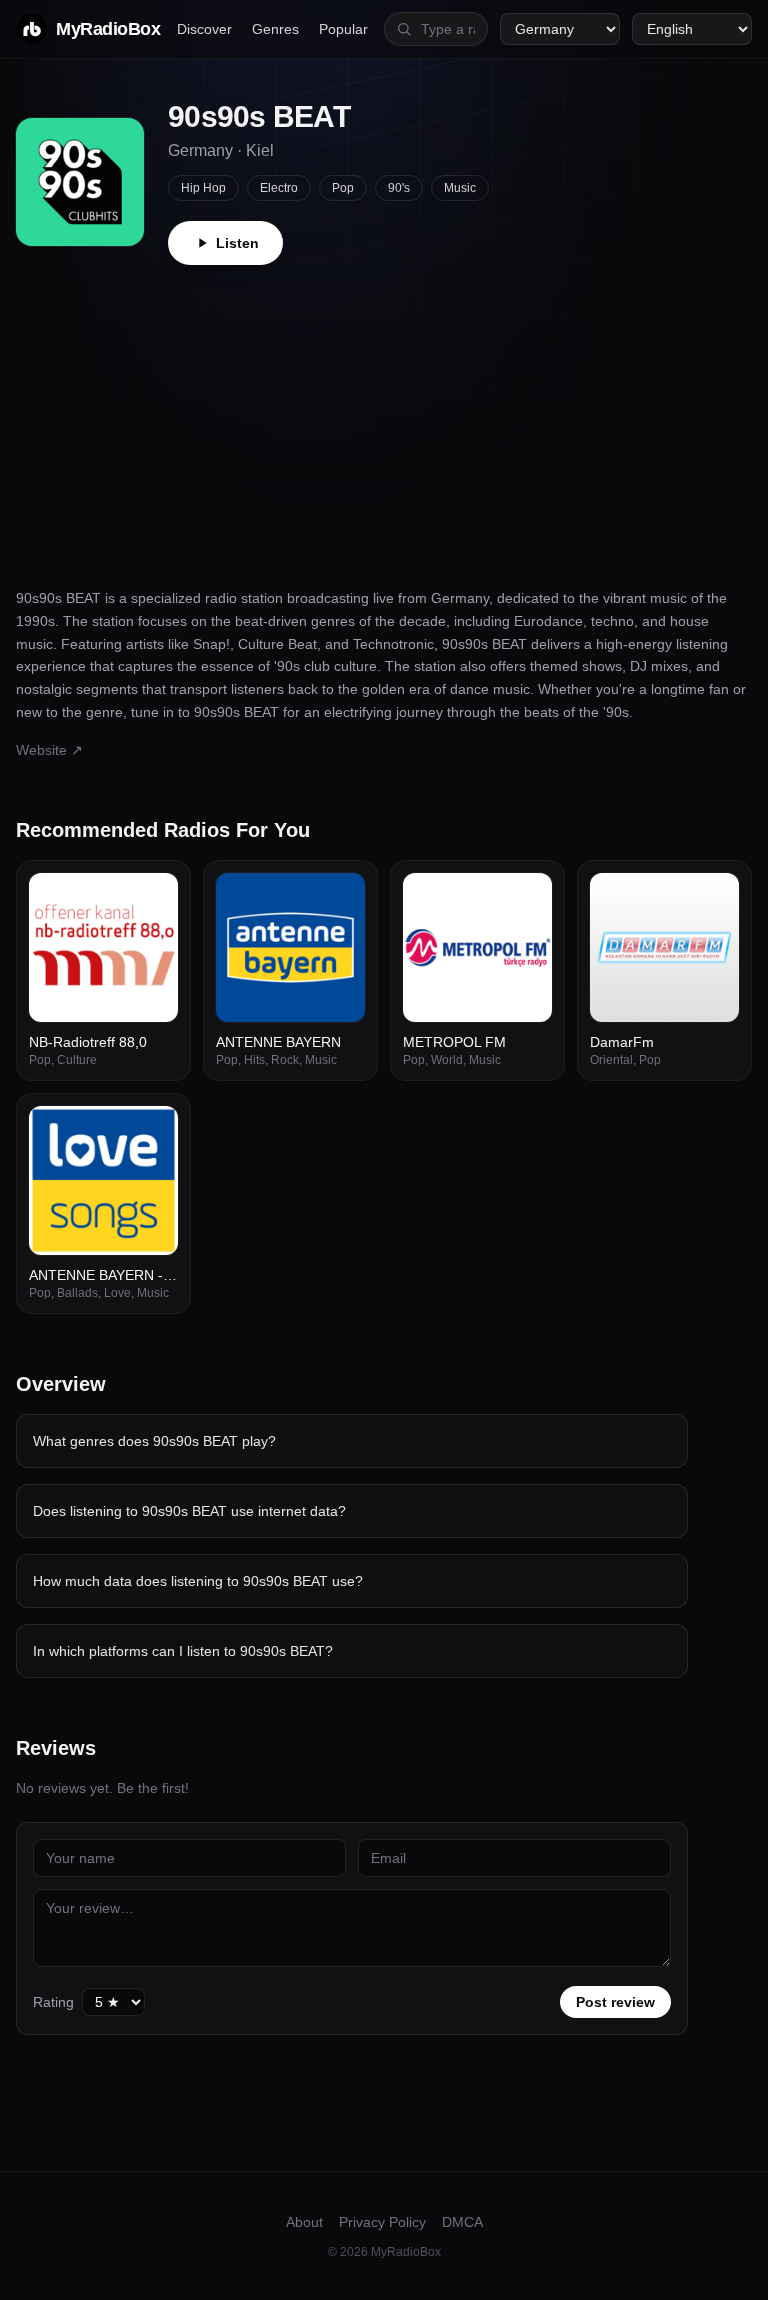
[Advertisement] (384, 415)
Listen (237, 243)
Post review (615, 2002)
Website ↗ (49, 750)
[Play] (152, 899)
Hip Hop (203, 188)
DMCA (462, 2222)
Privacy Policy (382, 2222)
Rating (53, 2002)
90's (399, 188)
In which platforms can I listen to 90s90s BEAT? (183, 1651)
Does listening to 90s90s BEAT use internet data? (189, 1511)
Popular (343, 29)
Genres (275, 29)
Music (460, 188)
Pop (343, 188)
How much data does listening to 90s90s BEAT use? (198, 1581)
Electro (279, 188)
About (304, 2222)
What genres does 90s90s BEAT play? (154, 1441)
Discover (204, 29)
